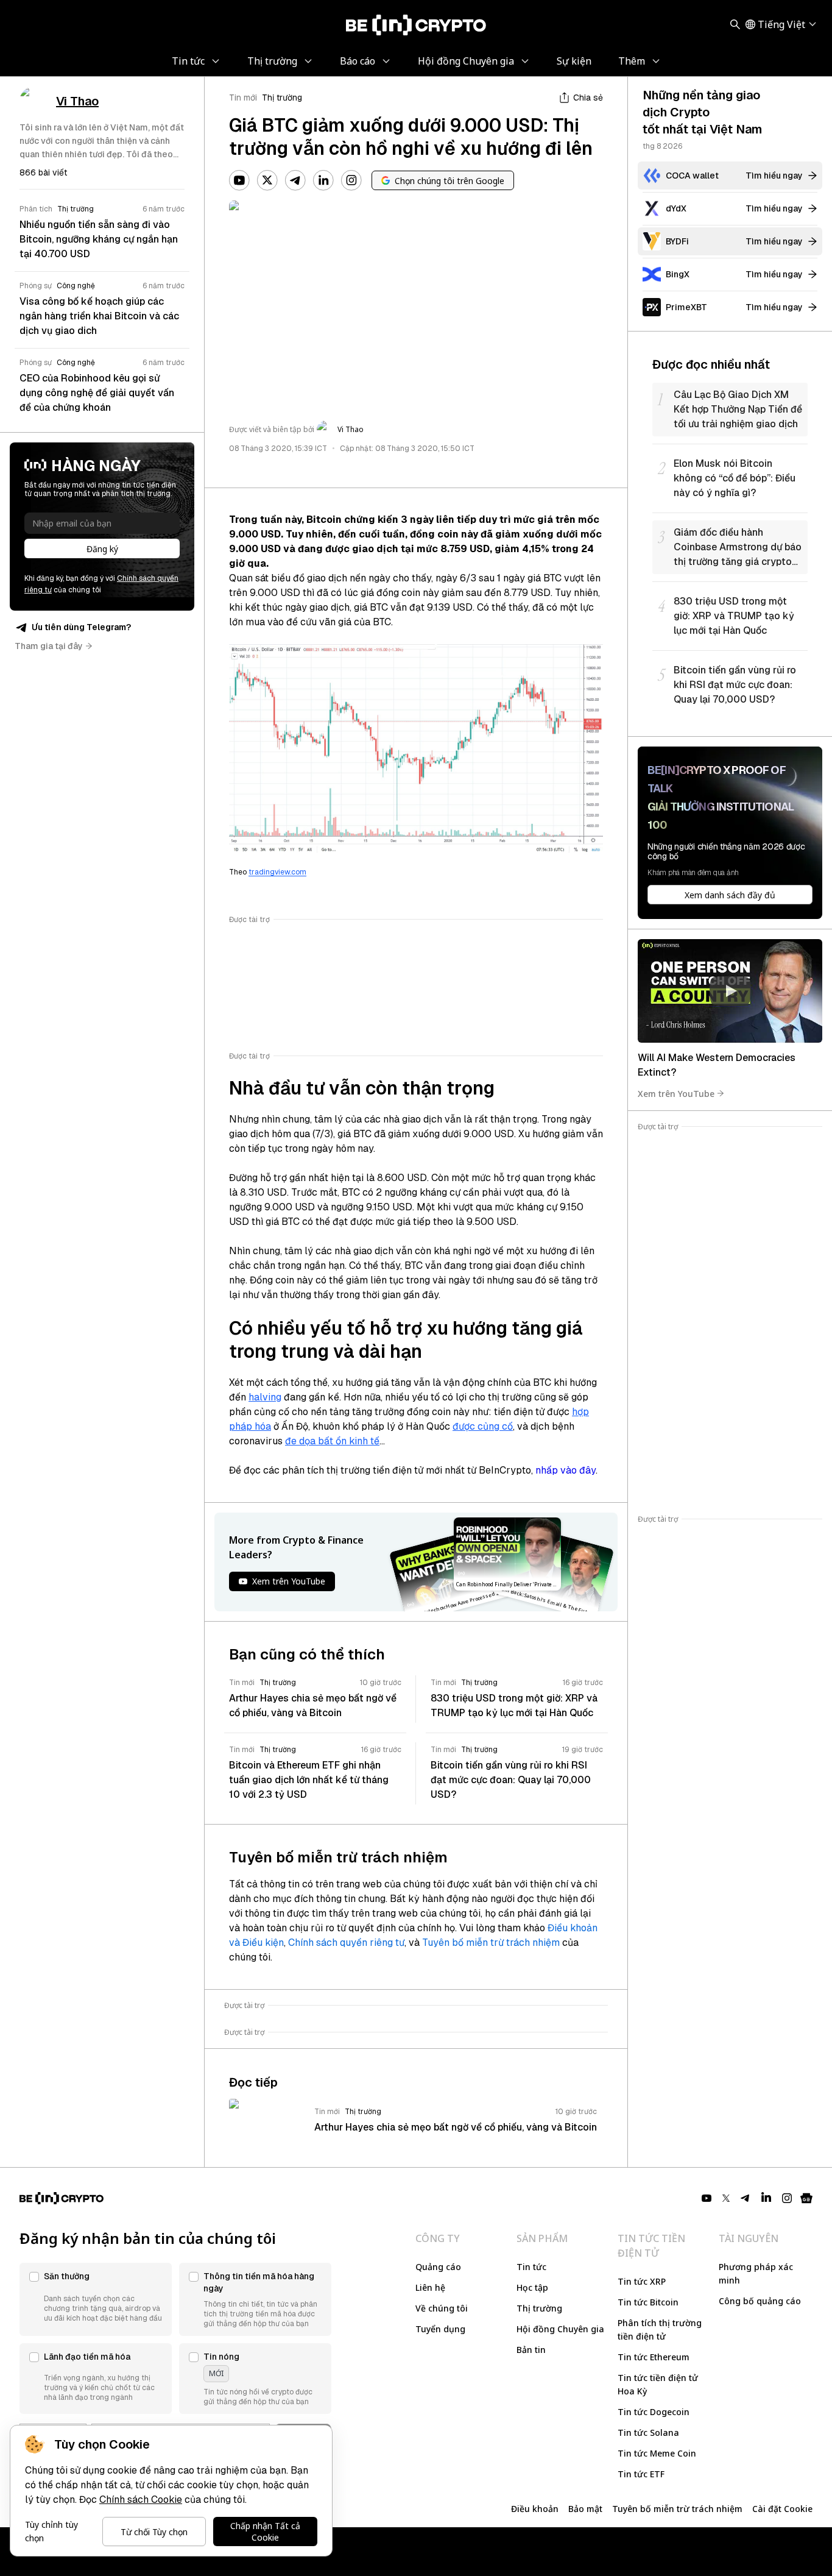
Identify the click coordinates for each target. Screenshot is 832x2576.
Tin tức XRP (642, 2281)
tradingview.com (277, 872)
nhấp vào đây (566, 1470)
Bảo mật (585, 2509)
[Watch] (730, 991)
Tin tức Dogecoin (654, 2412)
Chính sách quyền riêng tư (346, 1943)
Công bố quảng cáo (760, 2301)
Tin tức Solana (648, 2432)
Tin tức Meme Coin (657, 2453)
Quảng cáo (438, 2267)
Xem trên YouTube (676, 1093)
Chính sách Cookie (141, 2500)
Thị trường (282, 98)
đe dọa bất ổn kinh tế (332, 1441)
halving (265, 1397)
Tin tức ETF (641, 2474)
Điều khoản (535, 2509)
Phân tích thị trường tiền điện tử (660, 2329)
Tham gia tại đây (49, 646)
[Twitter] (267, 180)
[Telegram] (295, 180)
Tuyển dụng (440, 2329)
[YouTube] (239, 180)
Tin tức (531, 2267)
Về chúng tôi (442, 2308)
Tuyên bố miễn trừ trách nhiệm (491, 1943)
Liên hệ (430, 2287)
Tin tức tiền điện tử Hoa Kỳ (658, 2384)
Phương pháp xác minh (756, 2273)
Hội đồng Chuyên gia (560, 2329)
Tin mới (243, 98)
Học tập (532, 2287)
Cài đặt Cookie (782, 2509)
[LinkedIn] (323, 180)
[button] (96, 2299)
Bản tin (531, 2350)
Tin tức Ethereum (654, 2357)
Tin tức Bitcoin (648, 2302)
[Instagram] (351, 180)
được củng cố (483, 1426)
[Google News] (806, 2198)
